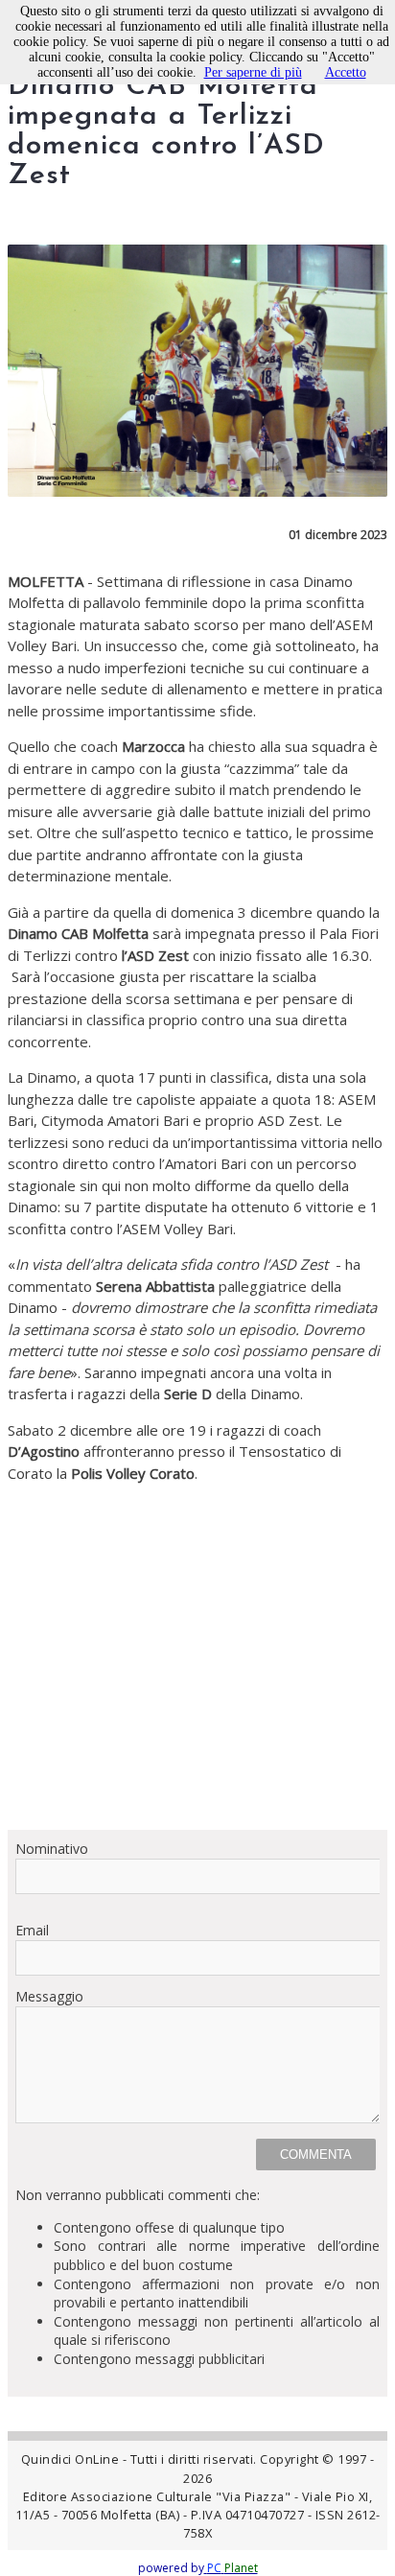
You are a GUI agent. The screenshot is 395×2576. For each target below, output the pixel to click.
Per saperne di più (253, 72)
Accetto (346, 72)
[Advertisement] (197, 1656)
